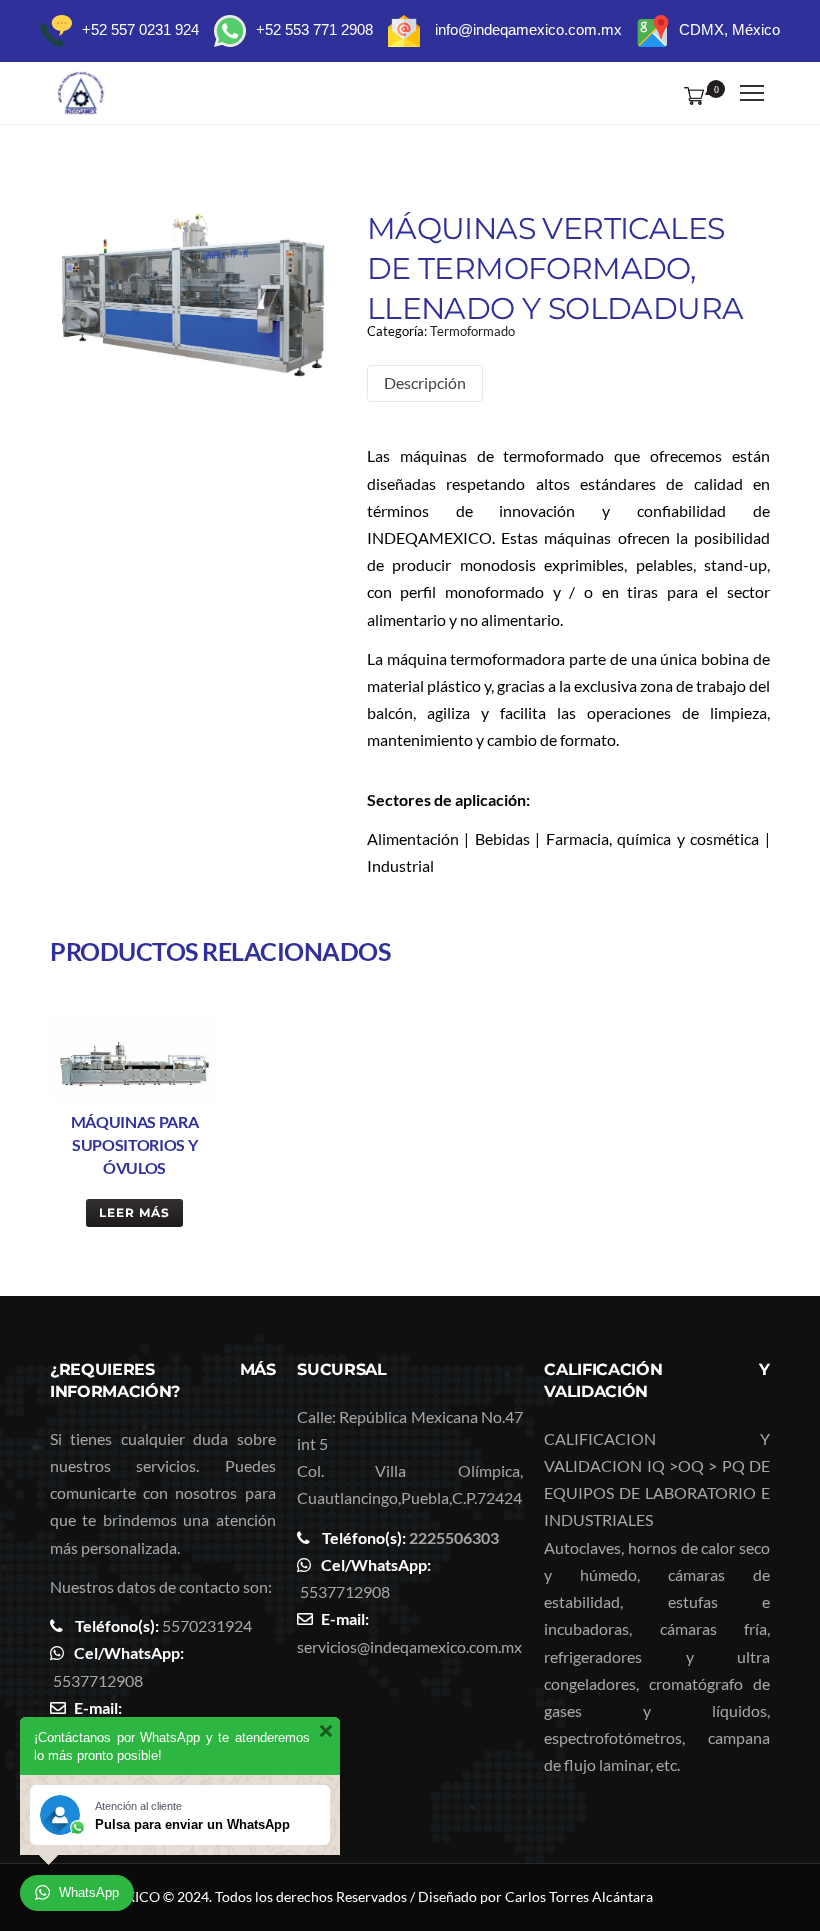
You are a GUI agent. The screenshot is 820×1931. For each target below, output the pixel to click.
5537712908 (98, 1680)
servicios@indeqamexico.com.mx (409, 1646)
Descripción (425, 382)
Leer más (134, 1212)
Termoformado (472, 331)
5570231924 (207, 1625)
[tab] (425, 383)
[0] (690, 95)
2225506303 (454, 1537)
